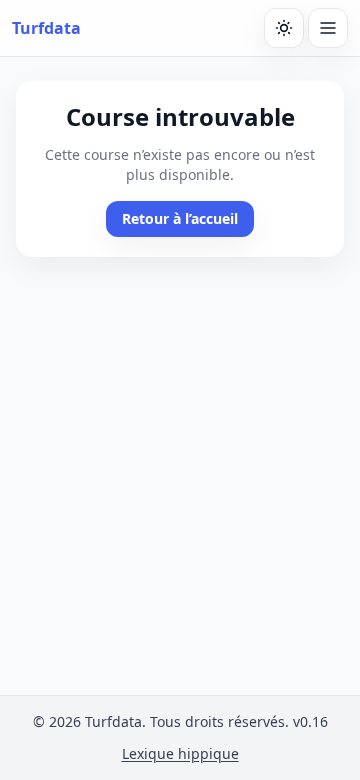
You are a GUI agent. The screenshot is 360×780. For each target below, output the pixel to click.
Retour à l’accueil (180, 218)
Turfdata (46, 28)
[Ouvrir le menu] (328, 28)
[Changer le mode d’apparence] (284, 28)
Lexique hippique (180, 753)
